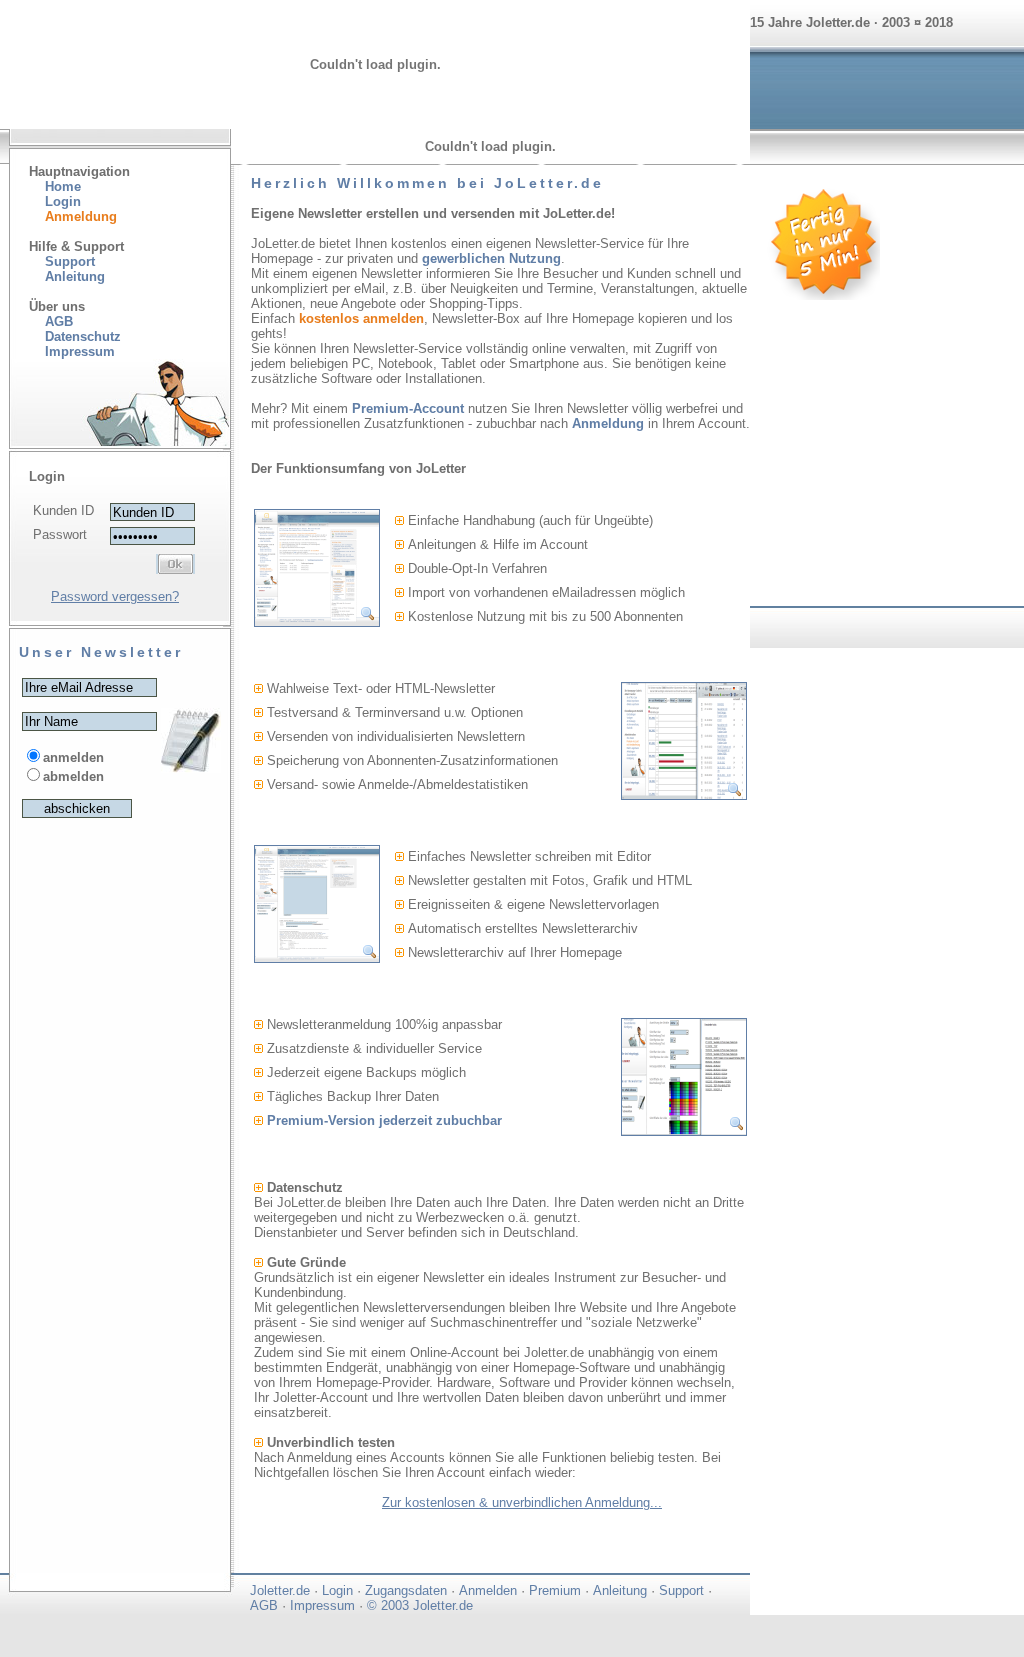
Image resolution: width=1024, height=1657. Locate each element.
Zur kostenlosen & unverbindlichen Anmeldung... (522, 1502)
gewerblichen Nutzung (491, 258)
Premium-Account (408, 408)
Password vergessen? (115, 596)
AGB (59, 321)
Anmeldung (608, 423)
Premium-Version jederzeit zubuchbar (384, 1120)
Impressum (322, 1605)
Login (63, 201)
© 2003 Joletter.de (420, 1605)
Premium (555, 1590)
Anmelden (488, 1590)
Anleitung (75, 276)
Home (63, 186)
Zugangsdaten (406, 1590)
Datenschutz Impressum (75, 344)
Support (70, 261)
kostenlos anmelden (361, 318)
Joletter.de (280, 1590)
